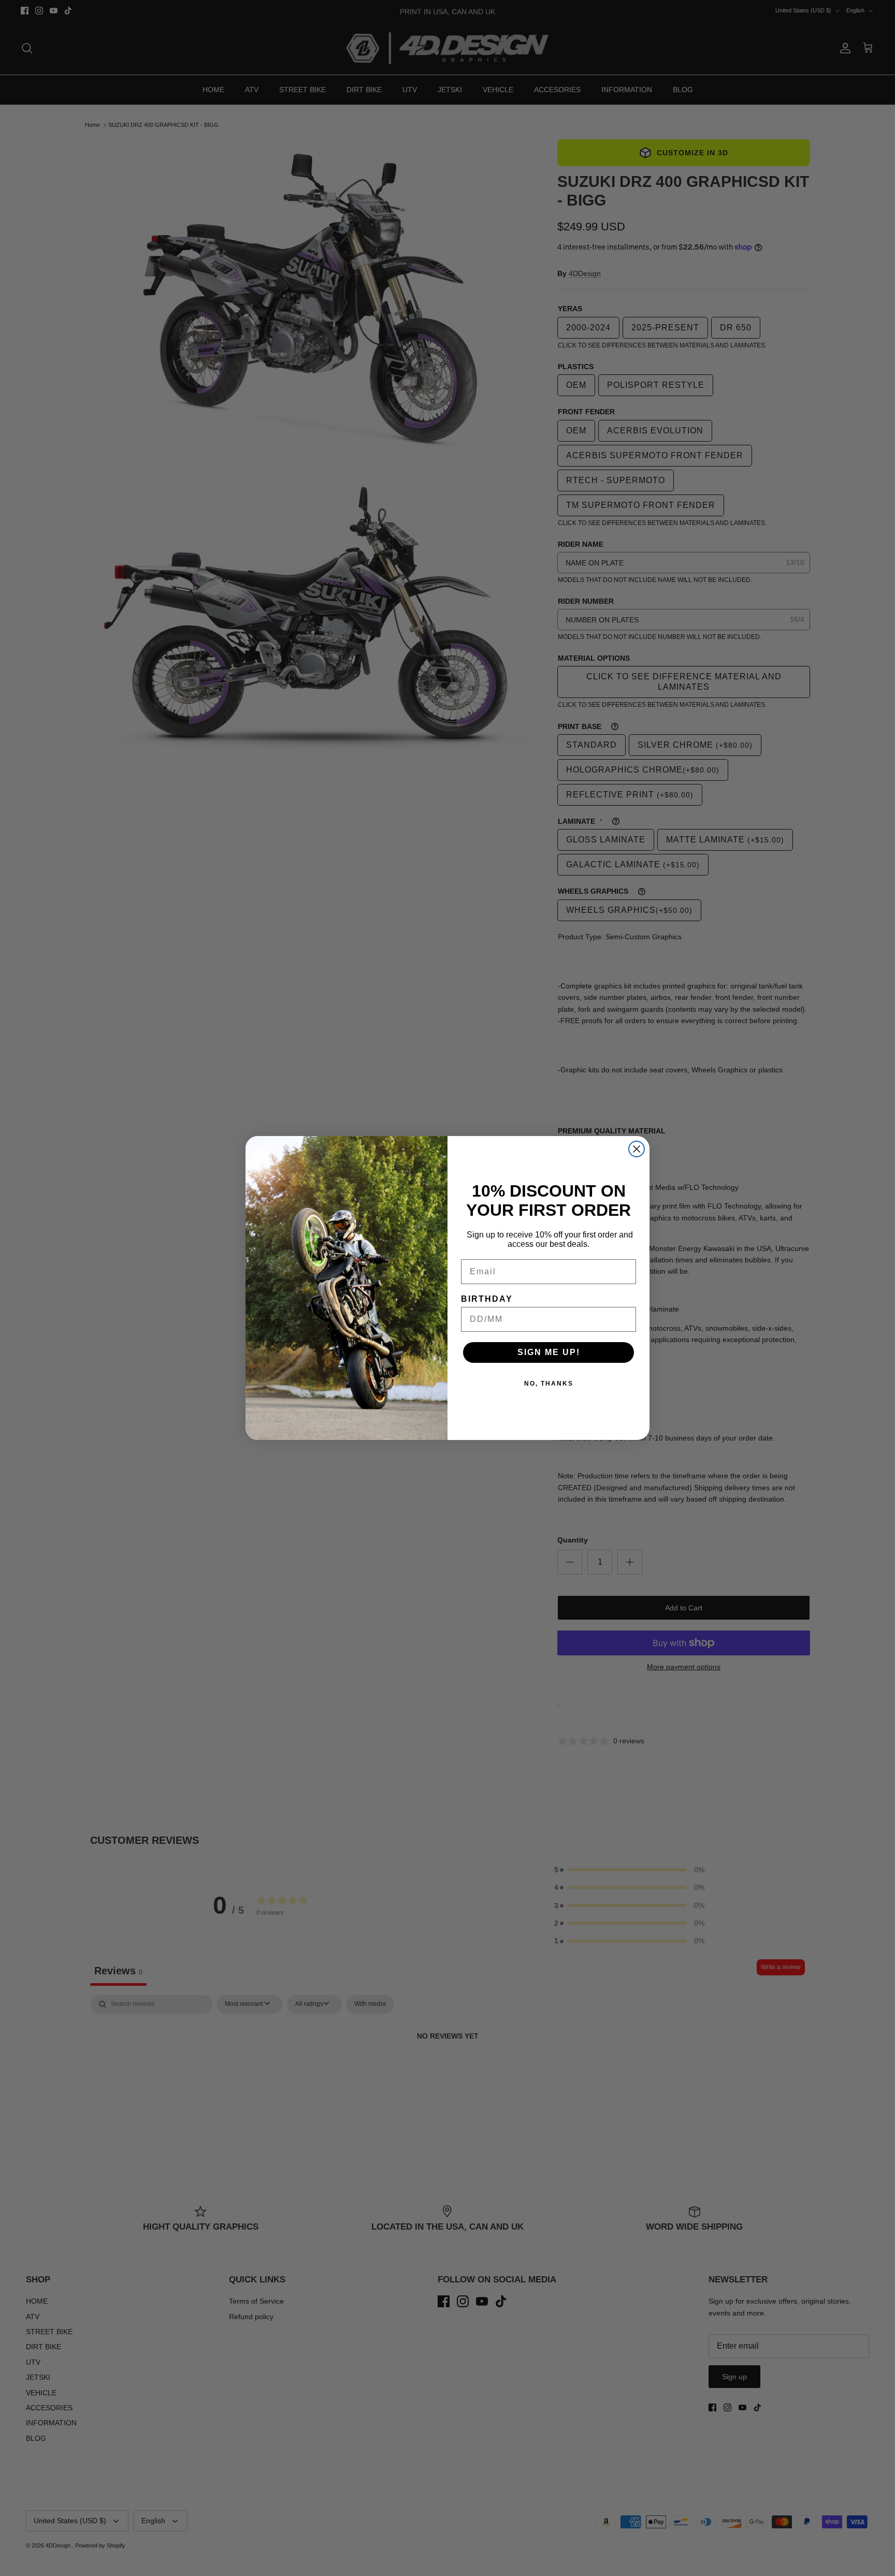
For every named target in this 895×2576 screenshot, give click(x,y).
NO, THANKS (549, 1384)
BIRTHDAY (487, 1299)
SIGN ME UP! (549, 1352)
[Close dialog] (637, 1149)
